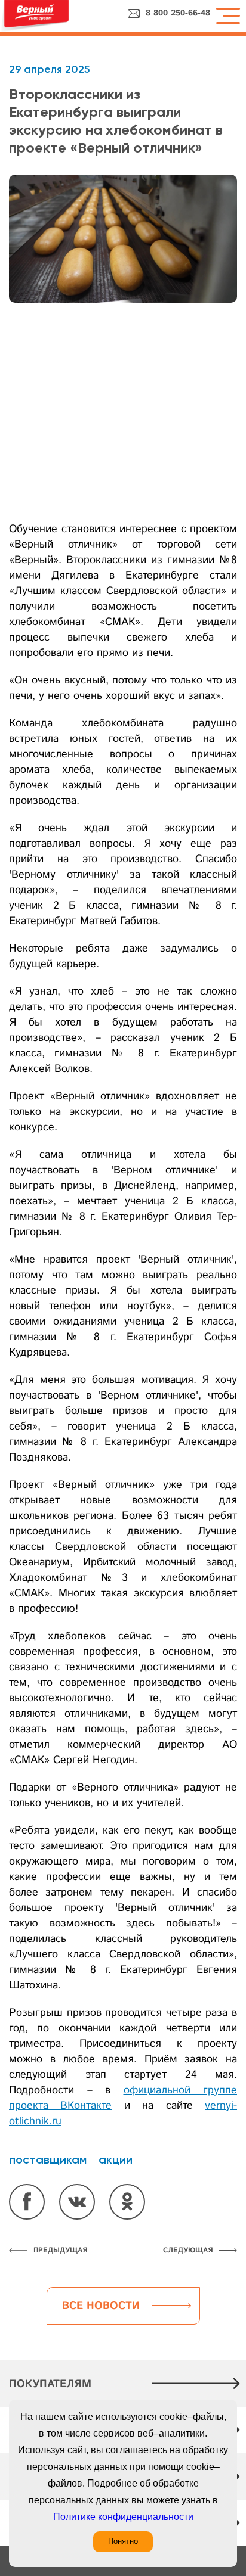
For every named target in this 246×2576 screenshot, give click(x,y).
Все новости (101, 2306)
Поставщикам (48, 2159)
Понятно (123, 2541)
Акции (116, 2159)
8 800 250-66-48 (178, 13)
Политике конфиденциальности (123, 2517)
